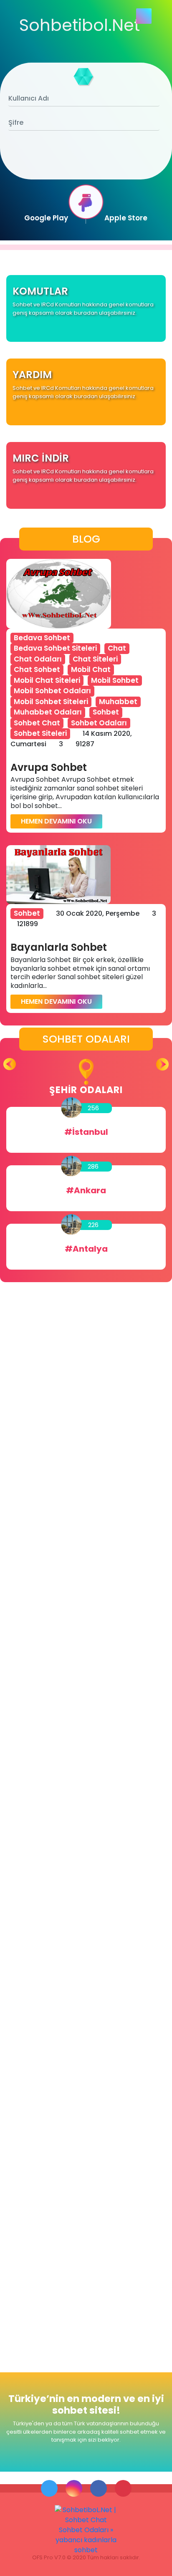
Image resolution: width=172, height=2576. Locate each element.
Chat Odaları (38, 659)
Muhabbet (118, 702)
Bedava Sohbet (42, 638)
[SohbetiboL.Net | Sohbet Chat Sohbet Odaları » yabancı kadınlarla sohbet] (86, 2530)
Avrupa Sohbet (49, 768)
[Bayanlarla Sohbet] (58, 875)
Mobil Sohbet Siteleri (51, 702)
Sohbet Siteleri (40, 733)
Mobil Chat (91, 669)
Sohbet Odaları (99, 723)
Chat (117, 648)
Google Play (46, 218)
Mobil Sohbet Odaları (52, 691)
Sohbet (106, 712)
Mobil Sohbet (115, 680)
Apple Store (126, 218)
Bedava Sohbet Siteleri (55, 648)
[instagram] (74, 2488)
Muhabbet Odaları (48, 712)
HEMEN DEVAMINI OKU (56, 821)
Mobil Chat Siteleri (47, 680)
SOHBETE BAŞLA (86, 163)
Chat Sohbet (37, 669)
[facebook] (99, 2488)
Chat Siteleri (95, 659)
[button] (162, 1064)
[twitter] (49, 2488)
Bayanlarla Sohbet (59, 948)
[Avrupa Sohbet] (59, 594)
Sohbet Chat (37, 723)
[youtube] (123, 2488)
